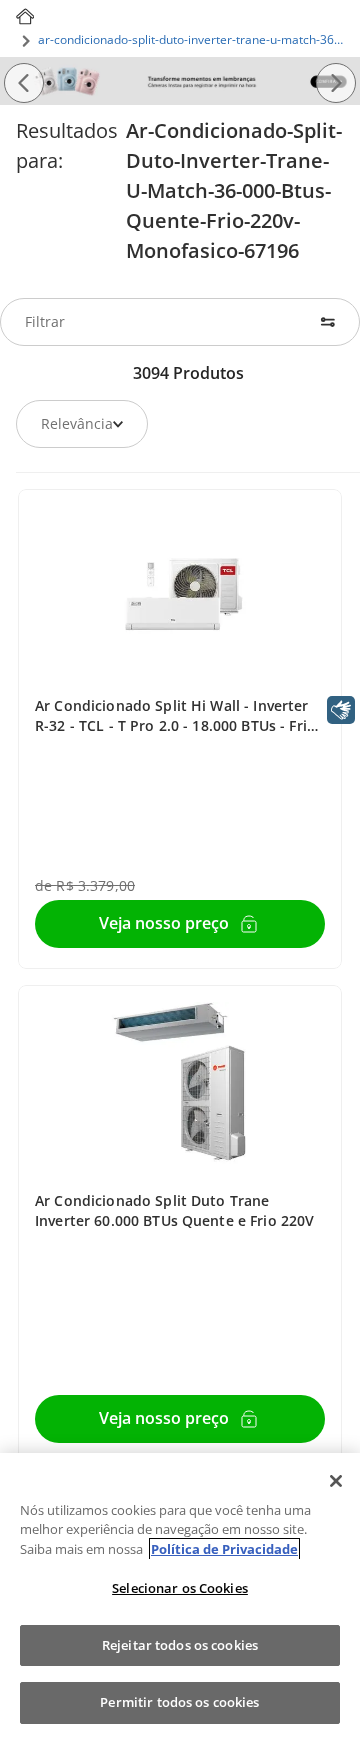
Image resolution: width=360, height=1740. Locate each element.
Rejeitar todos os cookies (180, 1645)
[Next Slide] (336, 83)
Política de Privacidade (224, 1549)
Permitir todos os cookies (179, 1702)
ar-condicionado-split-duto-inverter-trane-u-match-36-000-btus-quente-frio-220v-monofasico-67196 (191, 39)
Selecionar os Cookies (180, 1588)
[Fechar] (336, 1481)
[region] (180, 1596)
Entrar (164, 924)
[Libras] (341, 710)
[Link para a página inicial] (25, 17)
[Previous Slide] (24, 83)
